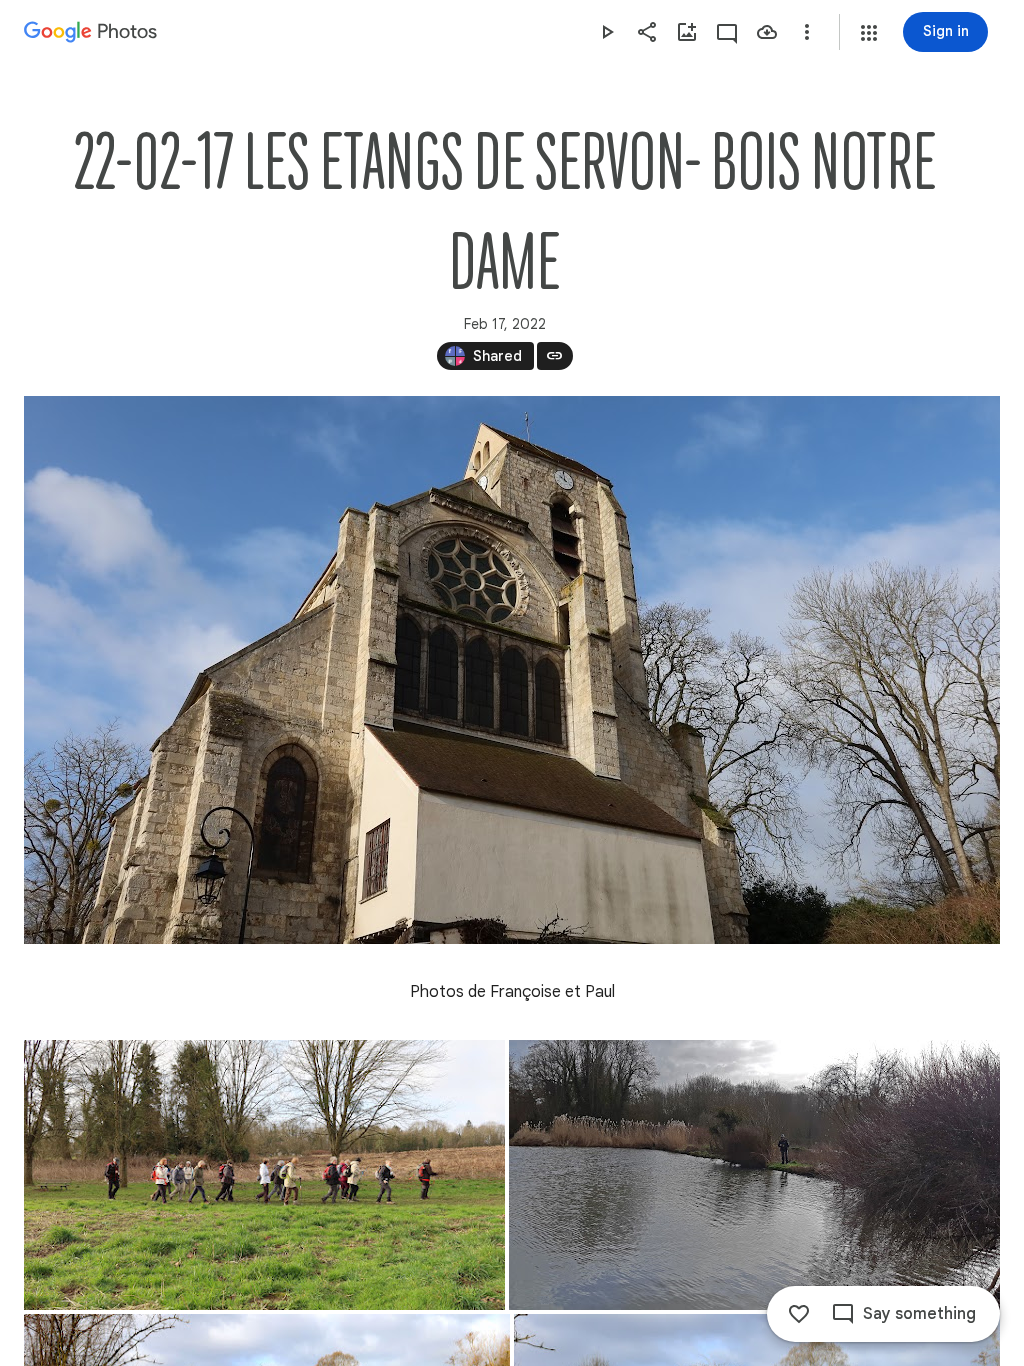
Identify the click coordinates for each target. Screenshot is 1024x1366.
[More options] (807, 32)
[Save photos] (767, 32)
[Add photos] (687, 32)
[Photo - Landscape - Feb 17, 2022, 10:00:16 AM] (512, 670)
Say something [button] (919, 1314)
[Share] (647, 32)
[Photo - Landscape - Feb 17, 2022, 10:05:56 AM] (754, 1175)
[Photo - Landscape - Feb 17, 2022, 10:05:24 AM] (264, 1175)
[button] (869, 33)
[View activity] (727, 32)
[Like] (799, 1314)
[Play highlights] (607, 32)
